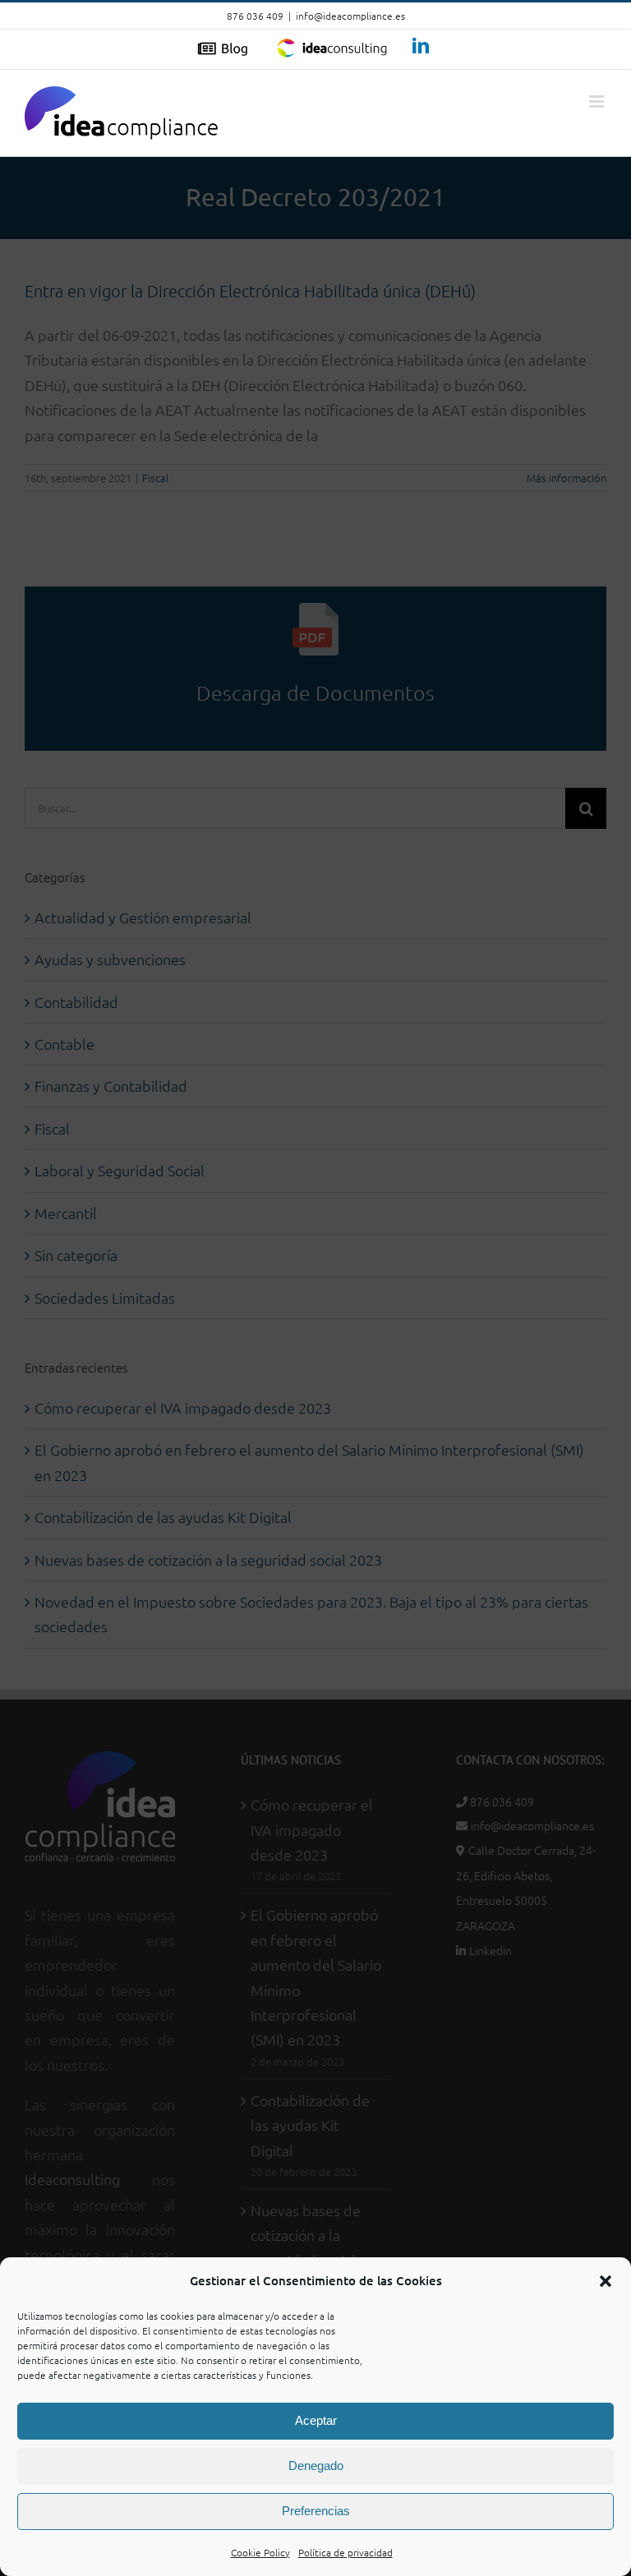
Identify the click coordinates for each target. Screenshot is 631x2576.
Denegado (316, 2466)
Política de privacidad (345, 2552)
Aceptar (316, 2420)
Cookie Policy (260, 2552)
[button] (606, 2281)
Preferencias (316, 2511)
